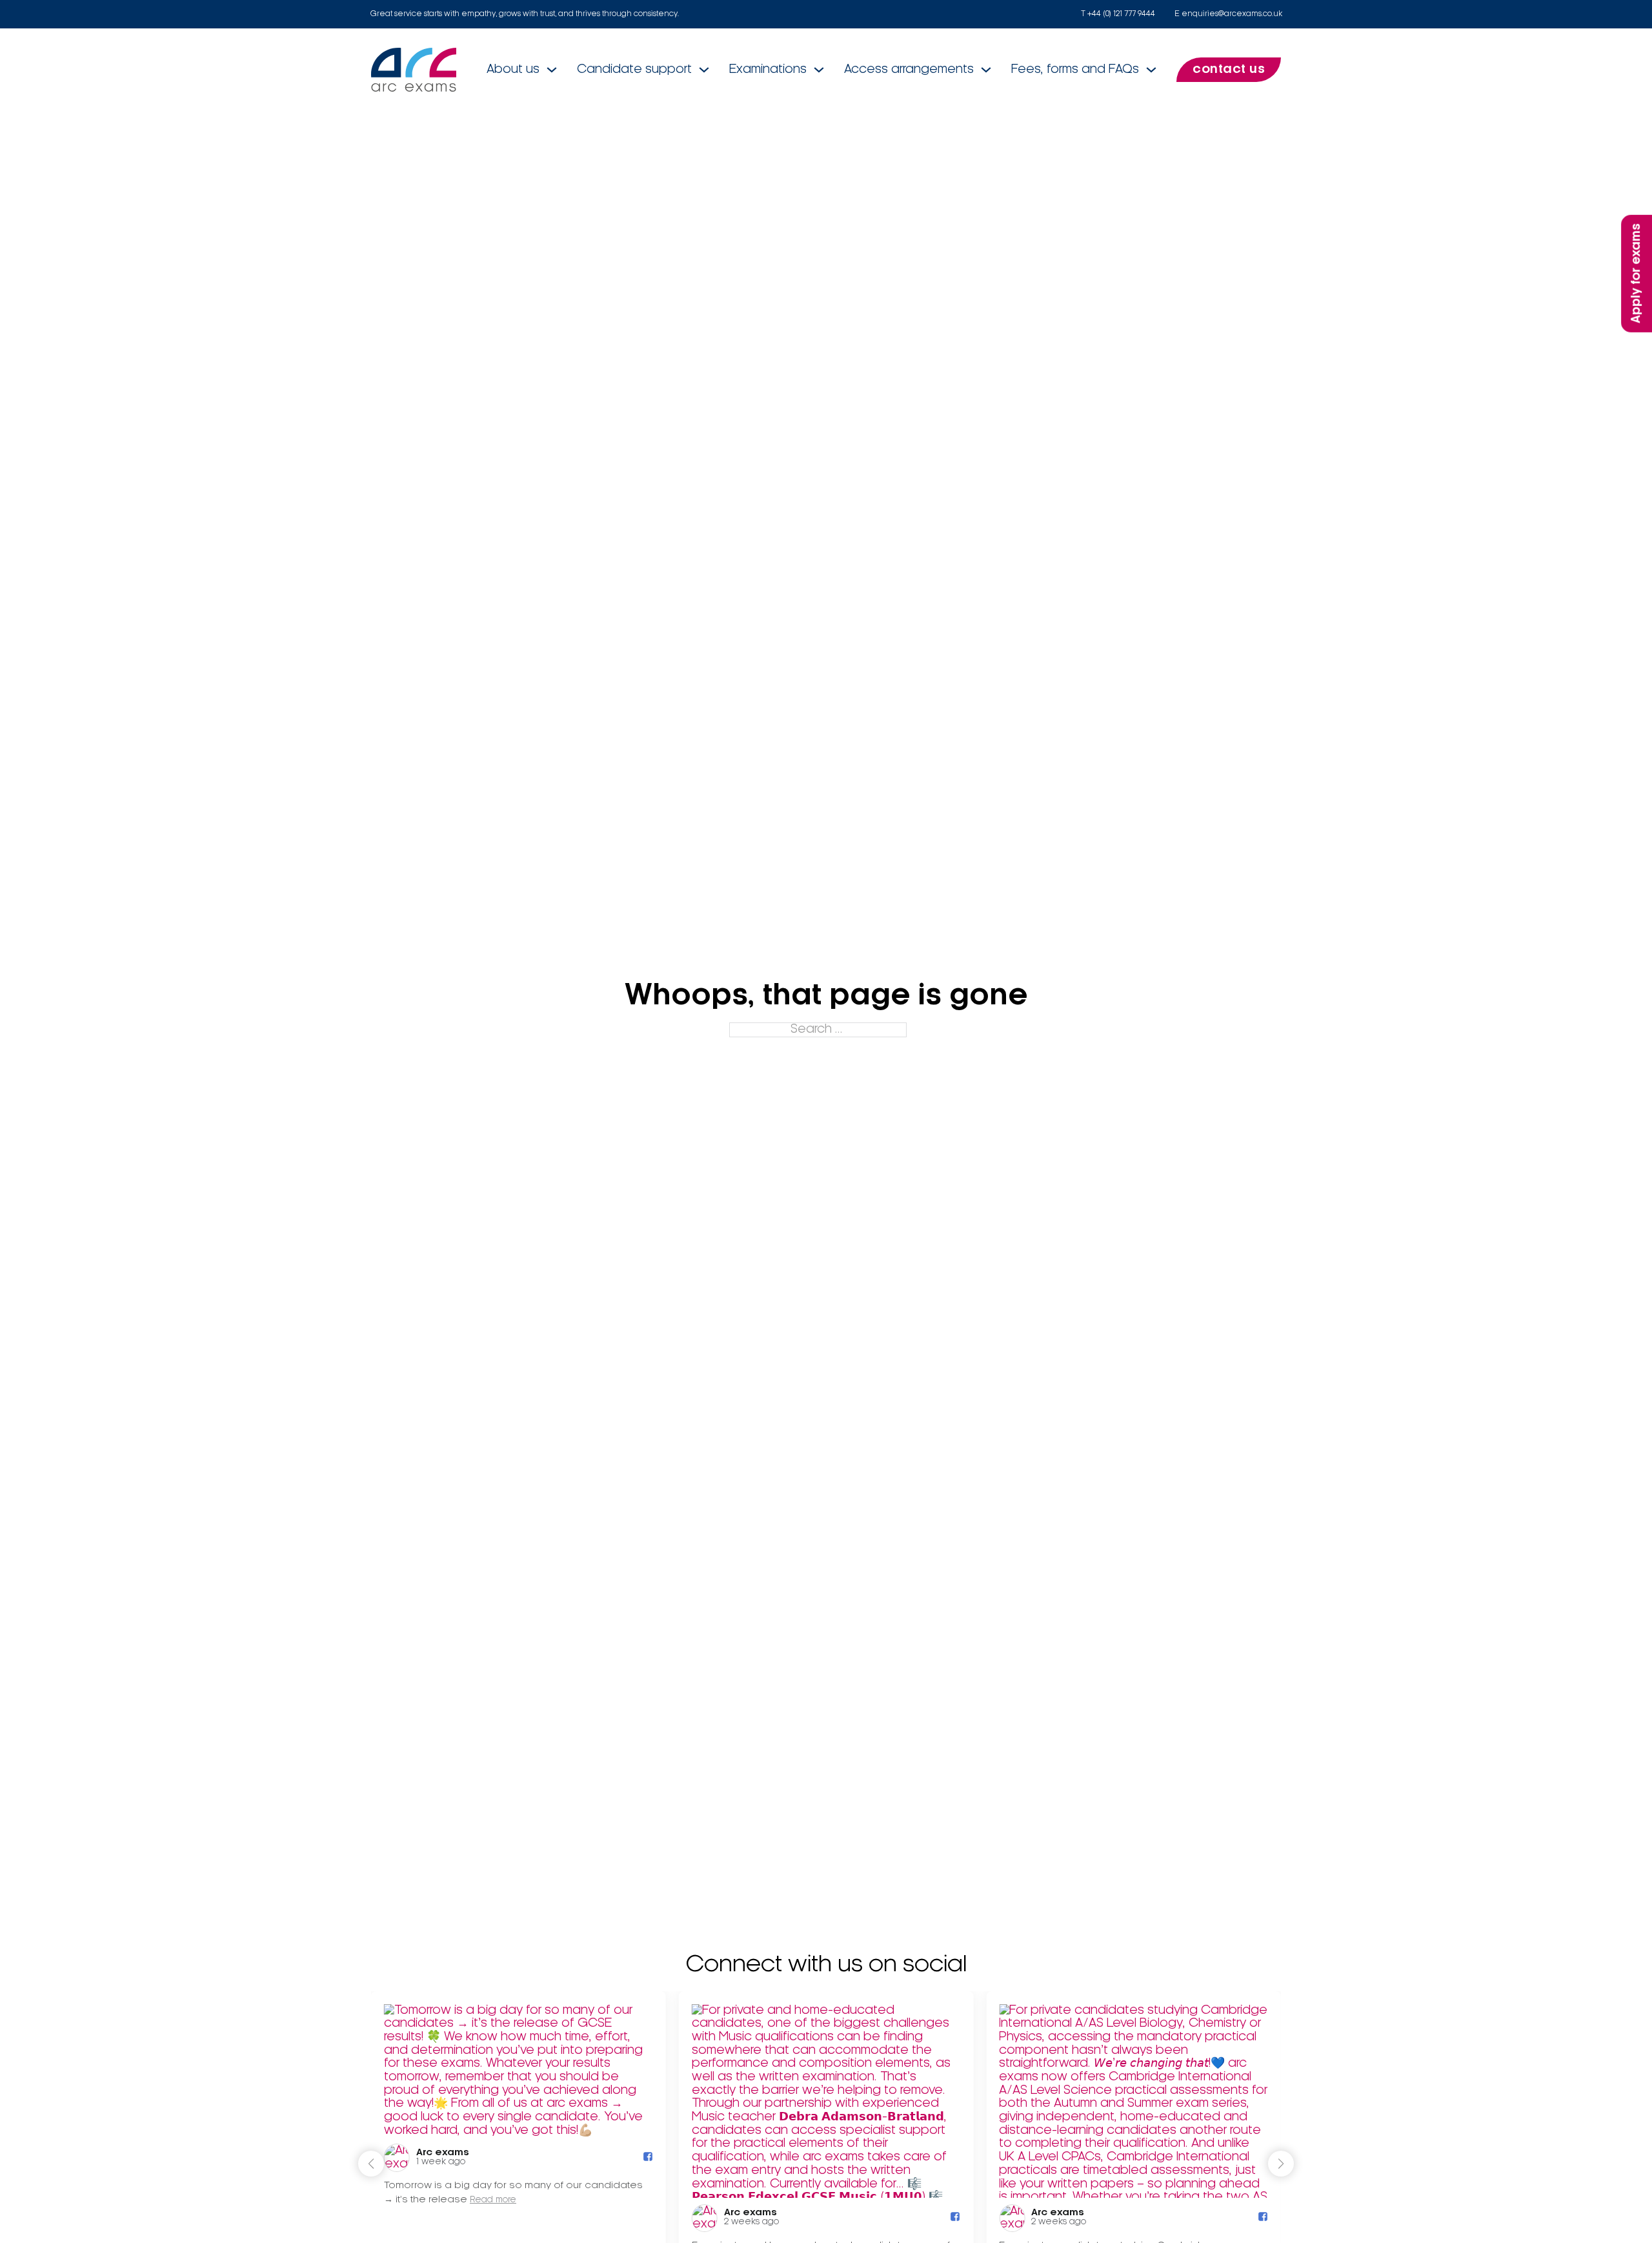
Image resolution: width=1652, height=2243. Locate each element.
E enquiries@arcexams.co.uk (1228, 14)
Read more (493, 2201)
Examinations (768, 70)
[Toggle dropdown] (552, 70)
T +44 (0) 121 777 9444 (1118, 14)
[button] (1281, 2164)
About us (513, 70)
